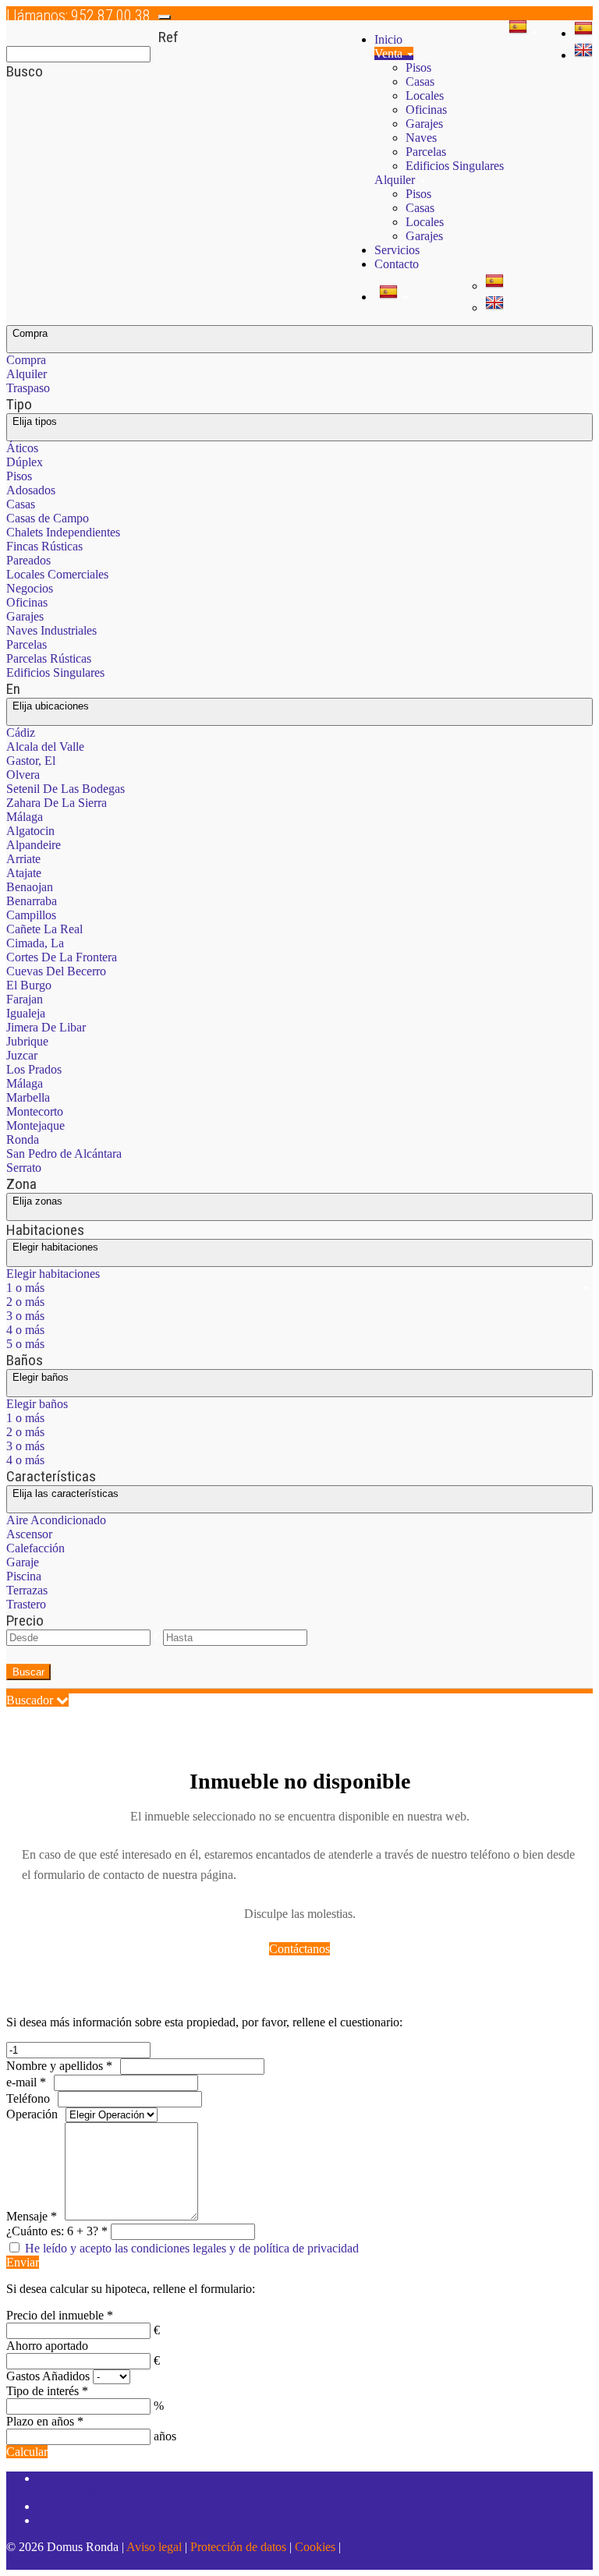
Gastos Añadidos (48, 2376)
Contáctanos (299, 1949)
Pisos (418, 67)
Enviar (23, 2262)
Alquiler (396, 180)
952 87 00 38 (78, 16)
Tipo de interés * (47, 2391)
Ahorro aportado (47, 2346)
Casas (420, 81)
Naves (421, 138)
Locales (425, 96)
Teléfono (28, 2098)
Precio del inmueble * (60, 2315)
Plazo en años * (45, 2421)
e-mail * (26, 2082)
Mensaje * (32, 2216)
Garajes (424, 124)
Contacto (397, 264)
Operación (32, 2114)
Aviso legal (154, 2547)
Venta (390, 53)
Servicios (397, 250)
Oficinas (426, 110)
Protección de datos (238, 2547)
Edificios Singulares (455, 166)
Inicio (388, 39)
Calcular (27, 2452)
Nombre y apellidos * (59, 2066)
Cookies (315, 2547)
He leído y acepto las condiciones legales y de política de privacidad (192, 2248)
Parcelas (426, 152)
